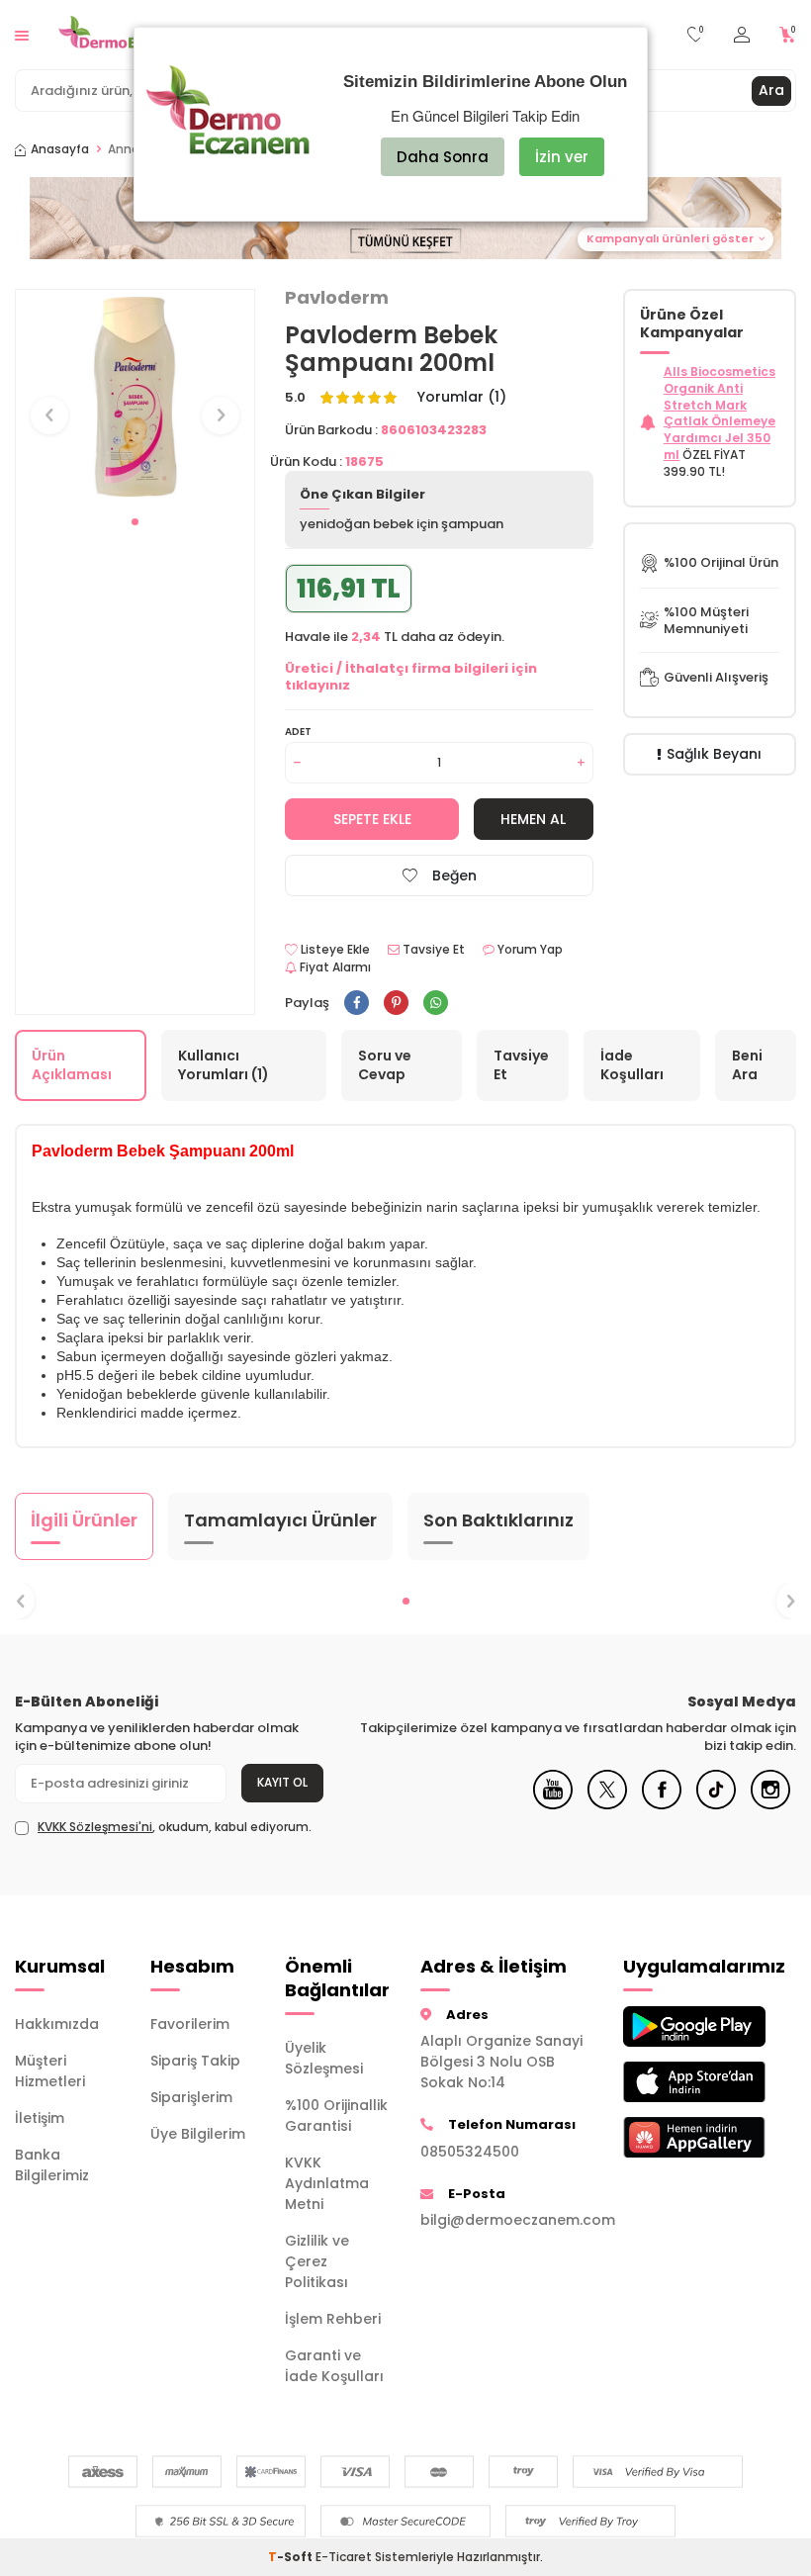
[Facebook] (662, 1804)
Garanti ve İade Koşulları (334, 2366)
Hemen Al (533, 819)
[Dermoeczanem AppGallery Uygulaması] (676, 2137)
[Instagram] (770, 1804)
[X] (607, 1804)
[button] (135, 522)
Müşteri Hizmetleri (50, 2071)
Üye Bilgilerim (198, 2134)
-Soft (292, 2557)
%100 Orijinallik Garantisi (336, 2116)
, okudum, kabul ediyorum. (175, 1827)
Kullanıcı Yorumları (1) (224, 1065)
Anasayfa (60, 149)
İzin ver (562, 157)
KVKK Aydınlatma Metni (327, 2183)
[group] (135, 397)
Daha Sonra (443, 157)
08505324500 (470, 2152)
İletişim (40, 2118)
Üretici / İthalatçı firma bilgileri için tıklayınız (411, 677)
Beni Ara (747, 1065)
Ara (771, 90)
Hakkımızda (57, 2024)
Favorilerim (190, 2024)
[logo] (124, 35)
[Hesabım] (742, 35)
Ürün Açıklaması (72, 1065)
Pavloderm (337, 298)
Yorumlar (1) (462, 397)
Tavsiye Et (432, 950)
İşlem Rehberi (333, 2319)
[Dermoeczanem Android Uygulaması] (676, 2026)
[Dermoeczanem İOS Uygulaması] (676, 2082)
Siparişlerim (191, 2097)
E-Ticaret (344, 2557)
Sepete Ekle (372, 819)
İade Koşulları (632, 1065)
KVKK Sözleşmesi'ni (95, 1827)
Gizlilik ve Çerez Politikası (317, 2261)
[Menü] (22, 34)
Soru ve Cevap (385, 1065)
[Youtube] (553, 1804)
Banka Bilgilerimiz (52, 2165)
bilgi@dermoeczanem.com (507, 2220)
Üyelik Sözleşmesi (324, 2058)
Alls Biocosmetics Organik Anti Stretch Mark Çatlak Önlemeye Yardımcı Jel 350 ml (720, 413)
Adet (298, 732)
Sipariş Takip (195, 2061)
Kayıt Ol (282, 1782)
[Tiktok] (716, 1804)
